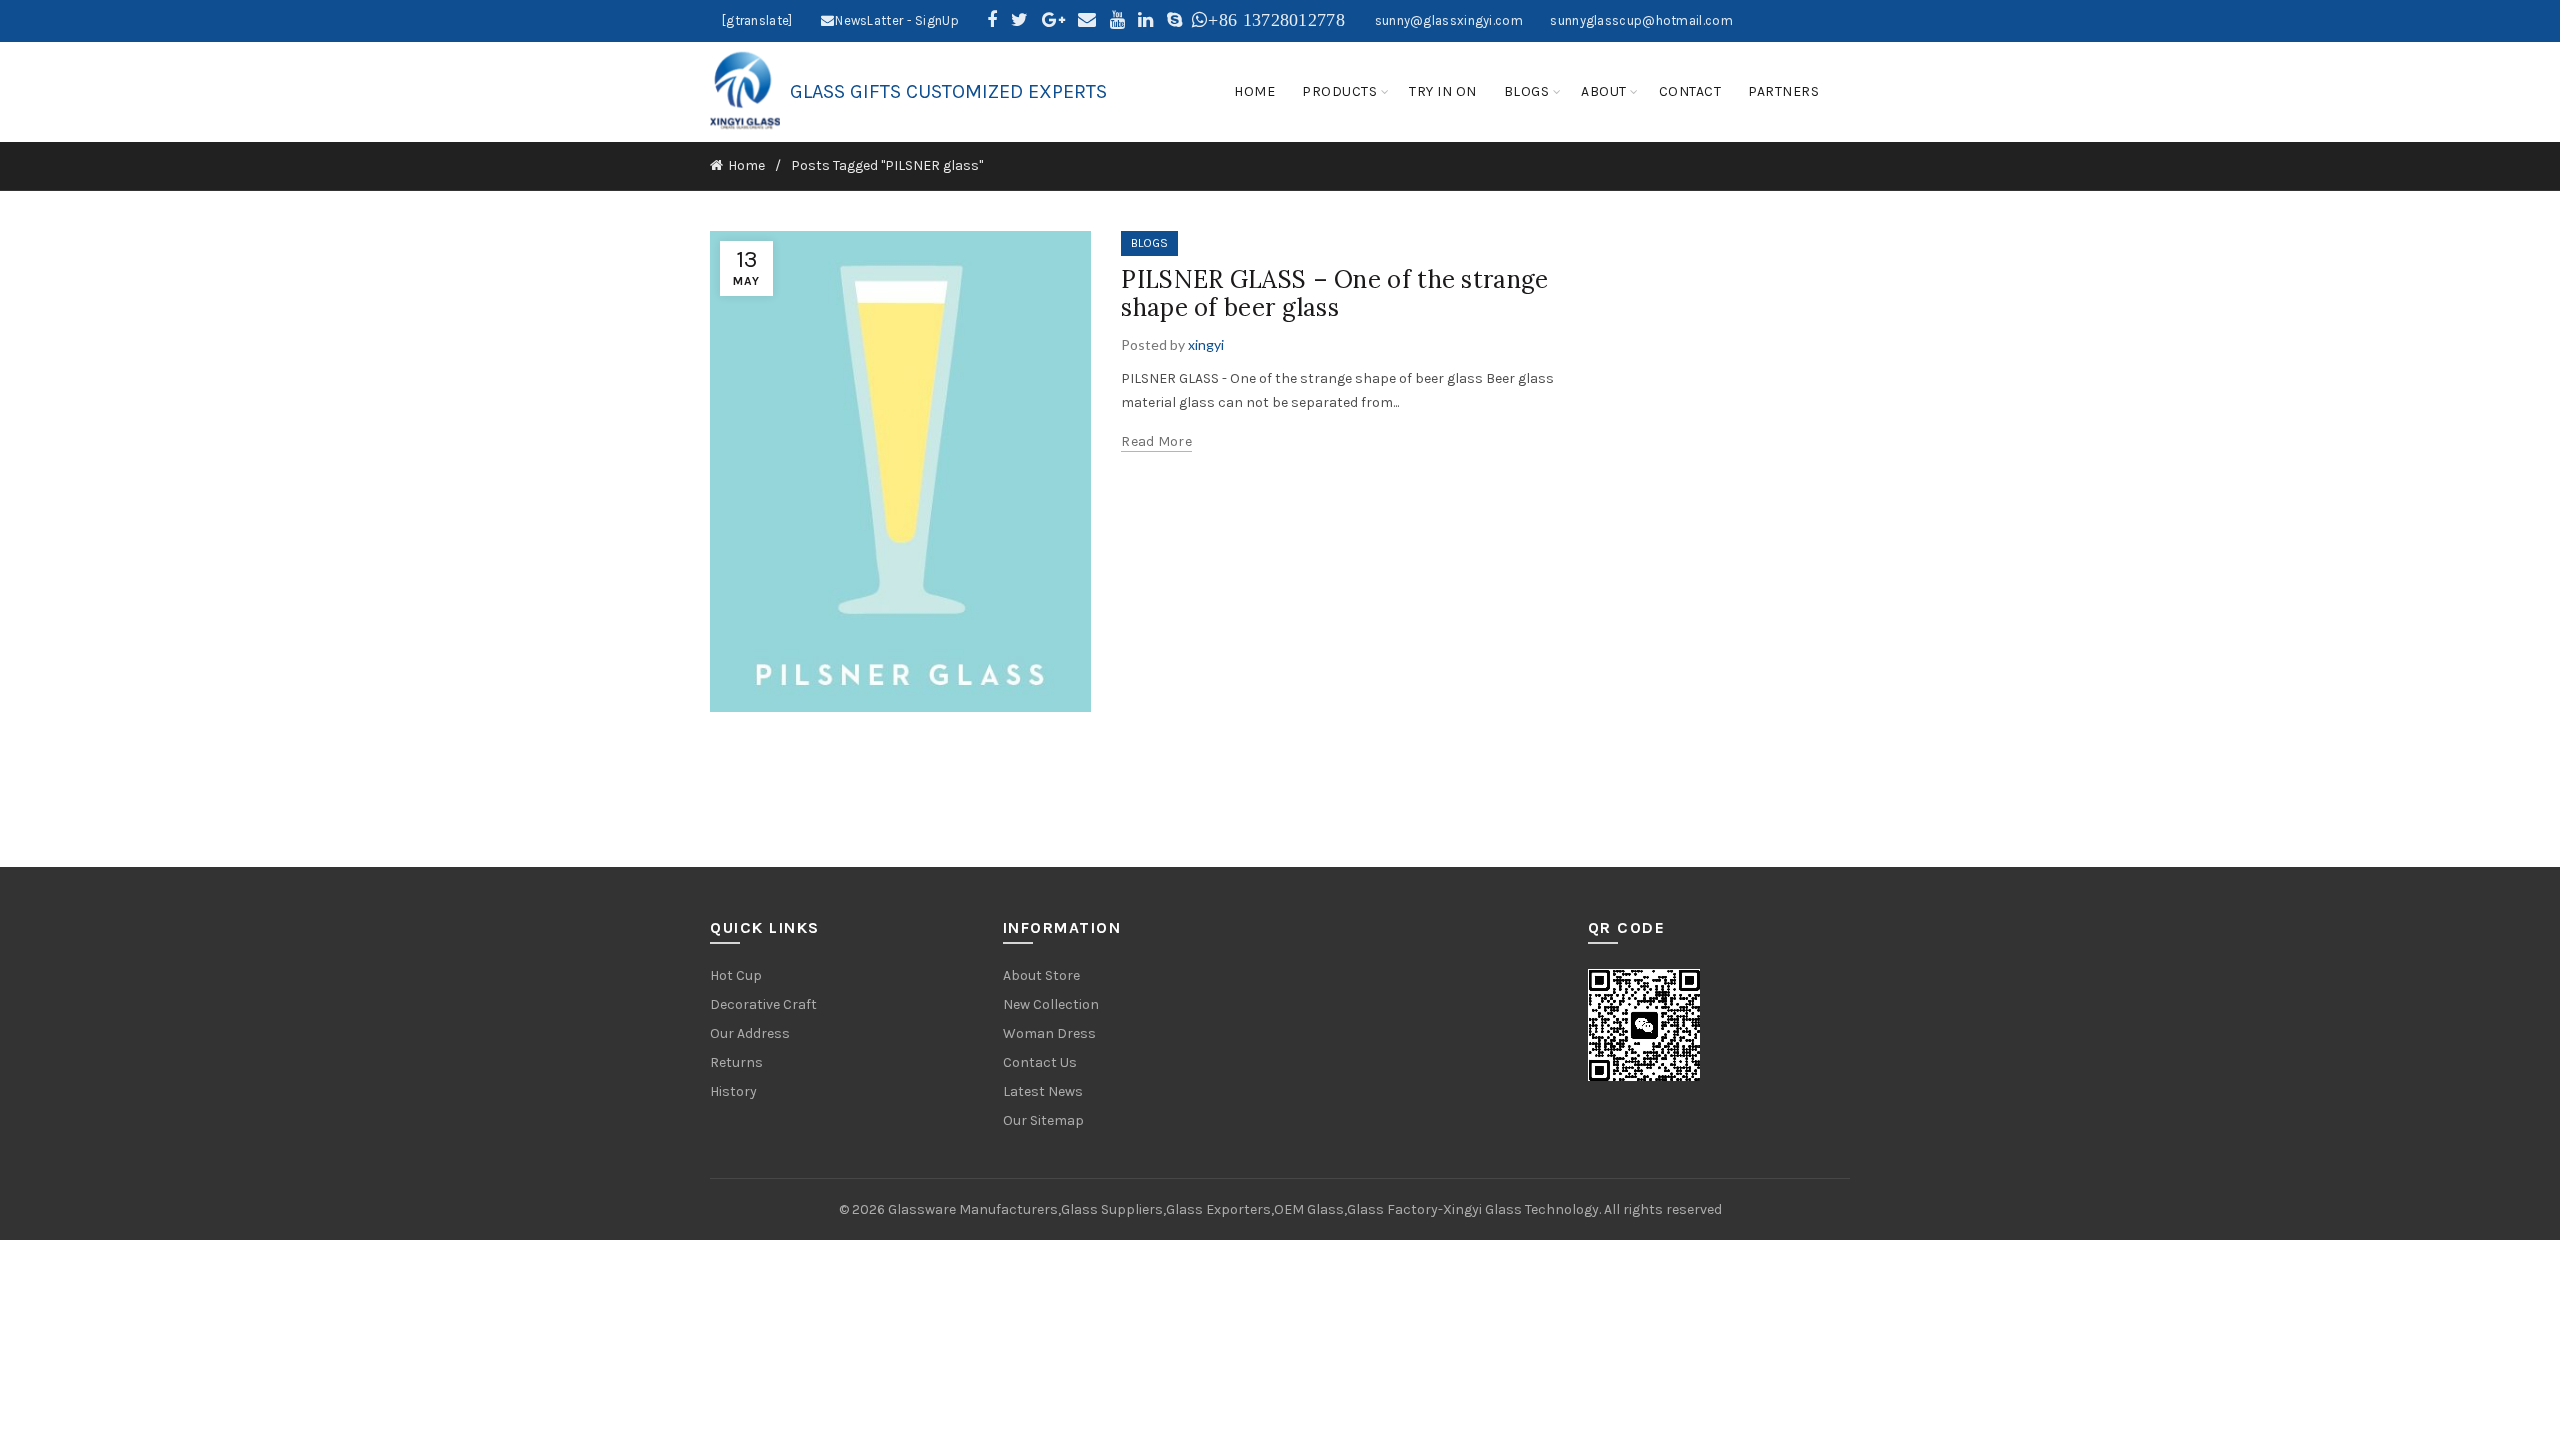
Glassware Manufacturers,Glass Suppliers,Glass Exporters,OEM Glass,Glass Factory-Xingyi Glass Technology (1243, 1209)
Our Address (750, 1033)
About (1604, 91)
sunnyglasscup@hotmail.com (1641, 20)
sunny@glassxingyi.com (1449, 20)
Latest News (1043, 1091)
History (733, 1091)
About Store (1041, 975)
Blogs (1527, 91)
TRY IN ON (1443, 91)
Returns (736, 1062)
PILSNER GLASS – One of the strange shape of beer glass (1334, 294)
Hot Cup (736, 975)
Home (746, 165)
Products (1339, 91)
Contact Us (1040, 1062)
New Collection (1051, 1004)
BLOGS (1149, 243)
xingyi (1206, 344)
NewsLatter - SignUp (897, 20)
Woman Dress (1049, 1033)
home (1254, 91)
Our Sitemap (1043, 1120)
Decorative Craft (763, 1004)
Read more (1156, 441)
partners (1783, 91)
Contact (1690, 91)
